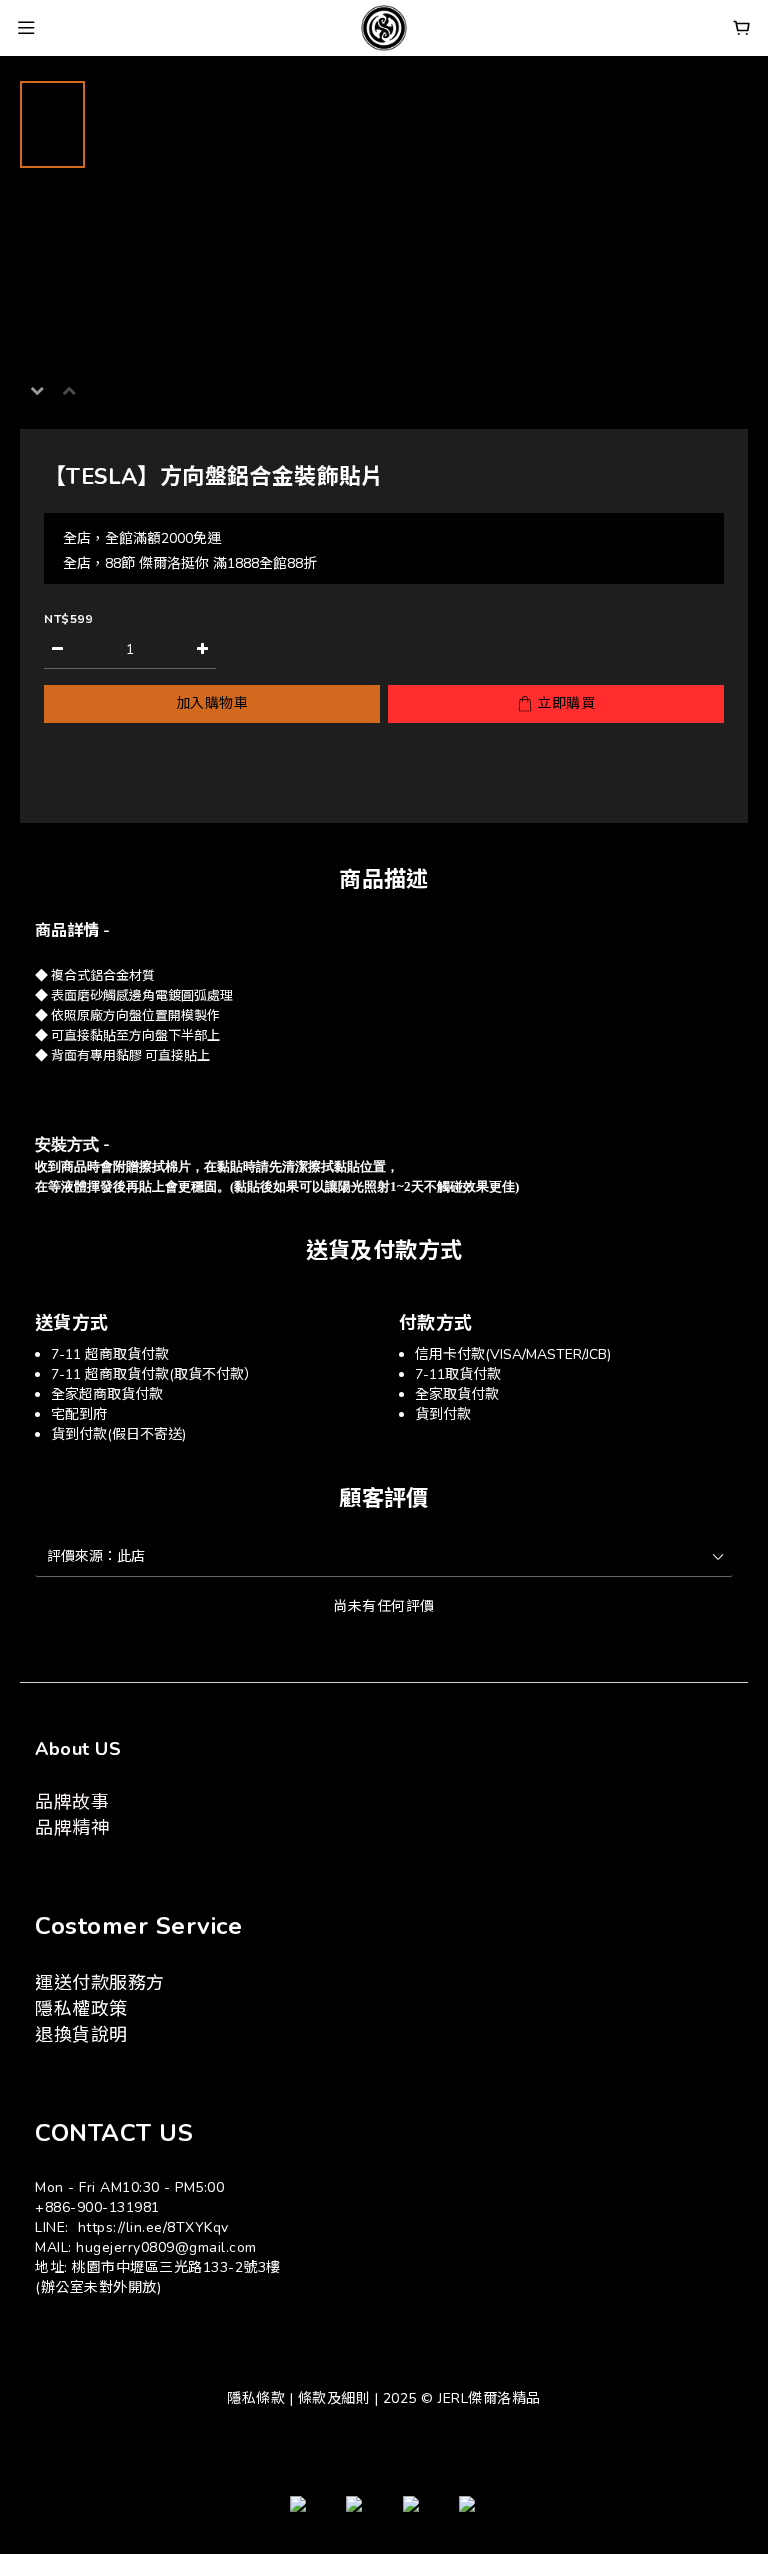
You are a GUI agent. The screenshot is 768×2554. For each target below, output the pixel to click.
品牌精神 (72, 1828)
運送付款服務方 (100, 1983)
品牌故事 (72, 1802)
